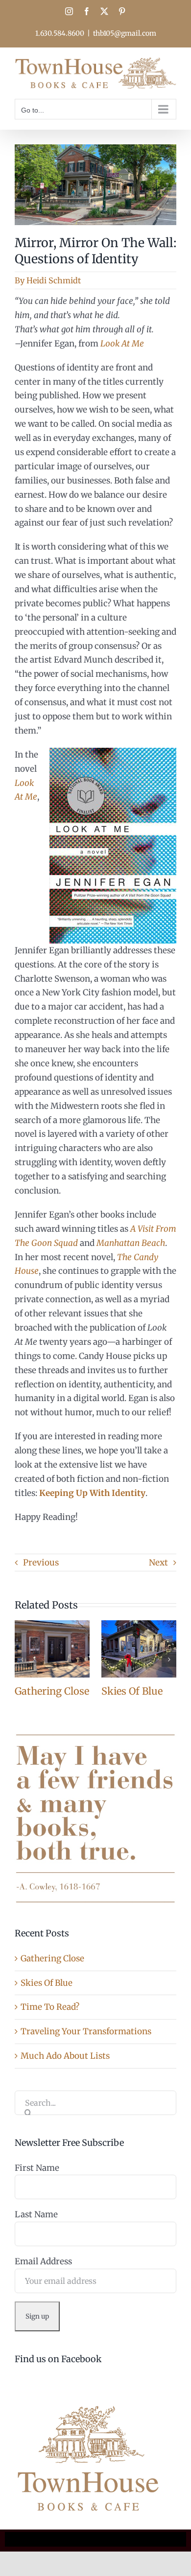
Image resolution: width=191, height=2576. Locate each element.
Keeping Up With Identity (92, 1493)
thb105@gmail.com (125, 33)
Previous (41, 1563)
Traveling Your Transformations (86, 2031)
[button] (22, 1659)
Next (158, 1563)
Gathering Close (52, 1691)
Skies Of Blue (132, 1691)
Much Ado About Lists (65, 2056)
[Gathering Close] (52, 1626)
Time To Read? (50, 2007)
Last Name (36, 2214)
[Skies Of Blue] (139, 1626)
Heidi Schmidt (54, 280)
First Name (37, 2168)
